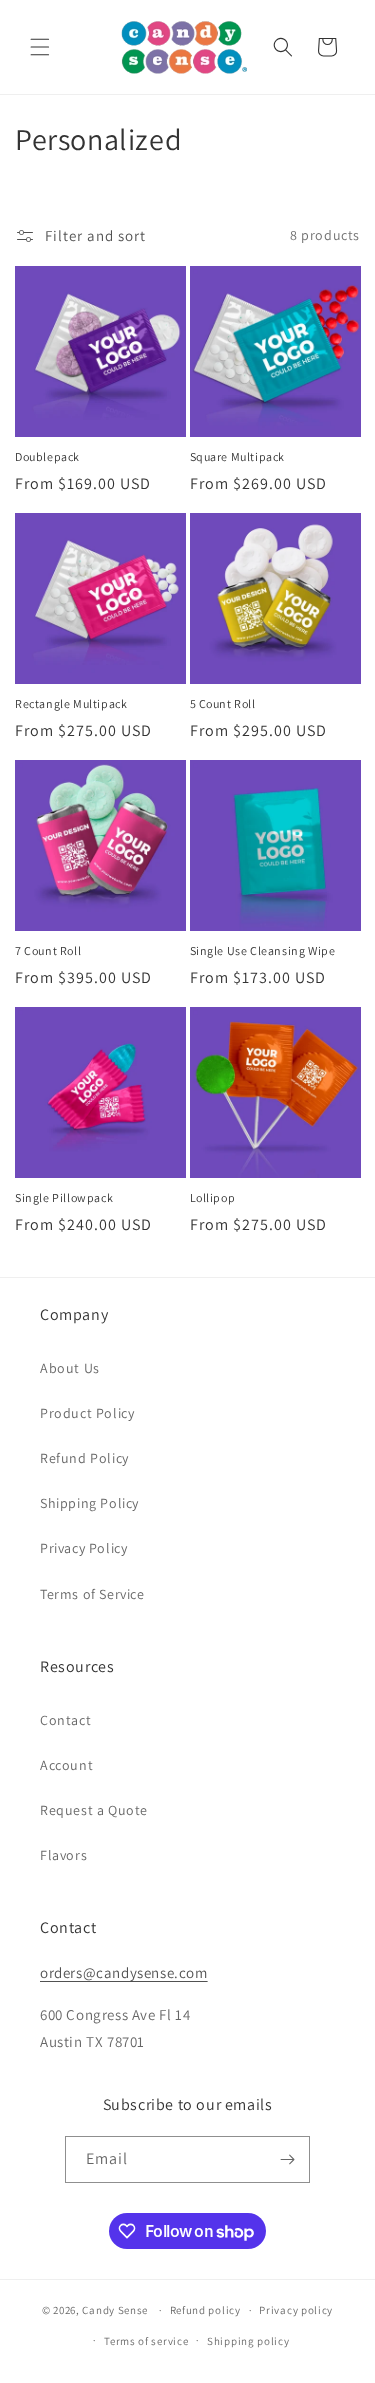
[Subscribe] (287, 2159)
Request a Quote (94, 1810)
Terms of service (146, 2341)
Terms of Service (92, 1594)
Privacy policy (296, 2310)
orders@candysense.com (124, 1972)
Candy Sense (115, 2310)
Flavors (63, 1855)
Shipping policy (248, 2341)
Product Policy (87, 1413)
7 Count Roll (48, 950)
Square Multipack (238, 456)
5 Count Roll (223, 703)
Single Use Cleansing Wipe (263, 950)
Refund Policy (84, 1458)
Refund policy (205, 2310)
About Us (70, 1368)
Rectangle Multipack (71, 703)
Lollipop (213, 1197)
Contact (65, 1720)
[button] (40, 47)
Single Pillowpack (64, 1197)
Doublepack (47, 456)
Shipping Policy (89, 1503)
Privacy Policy (83, 1548)
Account (66, 1765)
